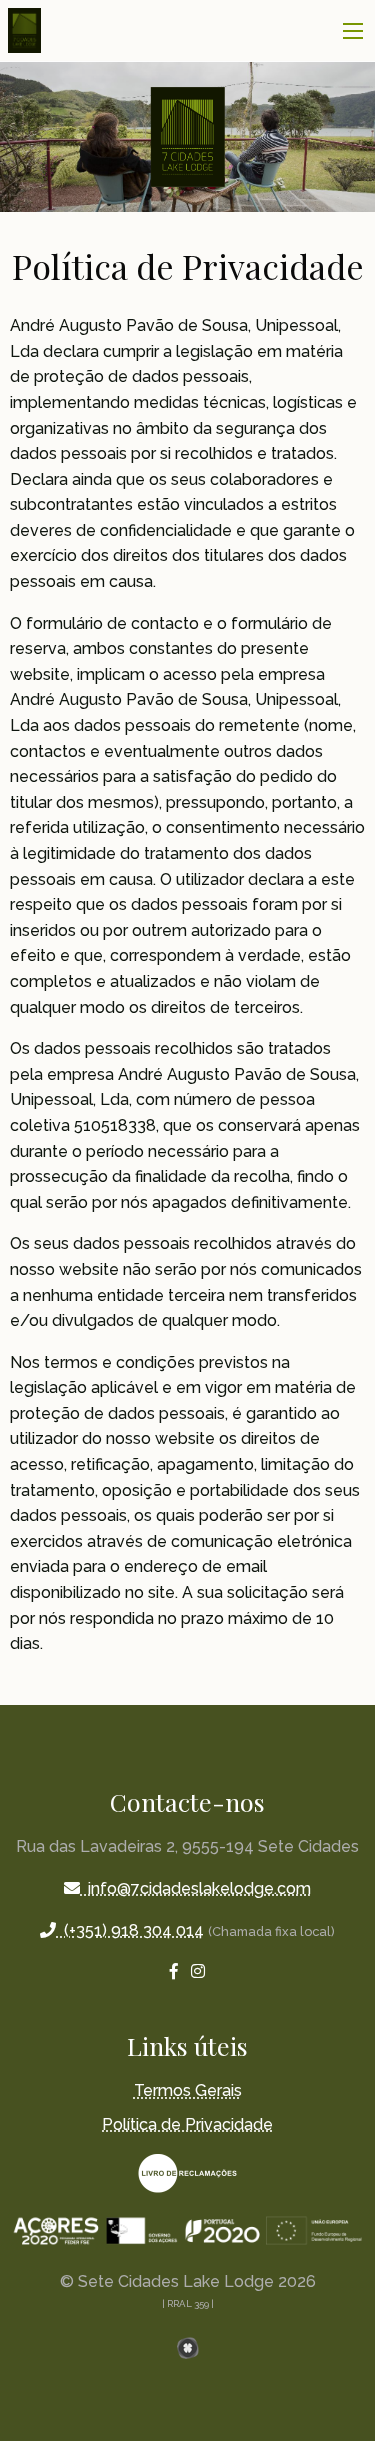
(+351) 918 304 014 (130, 1930)
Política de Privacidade (187, 2124)
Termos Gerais (188, 2090)
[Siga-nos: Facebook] (174, 1971)
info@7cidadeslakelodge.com (195, 1888)
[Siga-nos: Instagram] (198, 1971)
